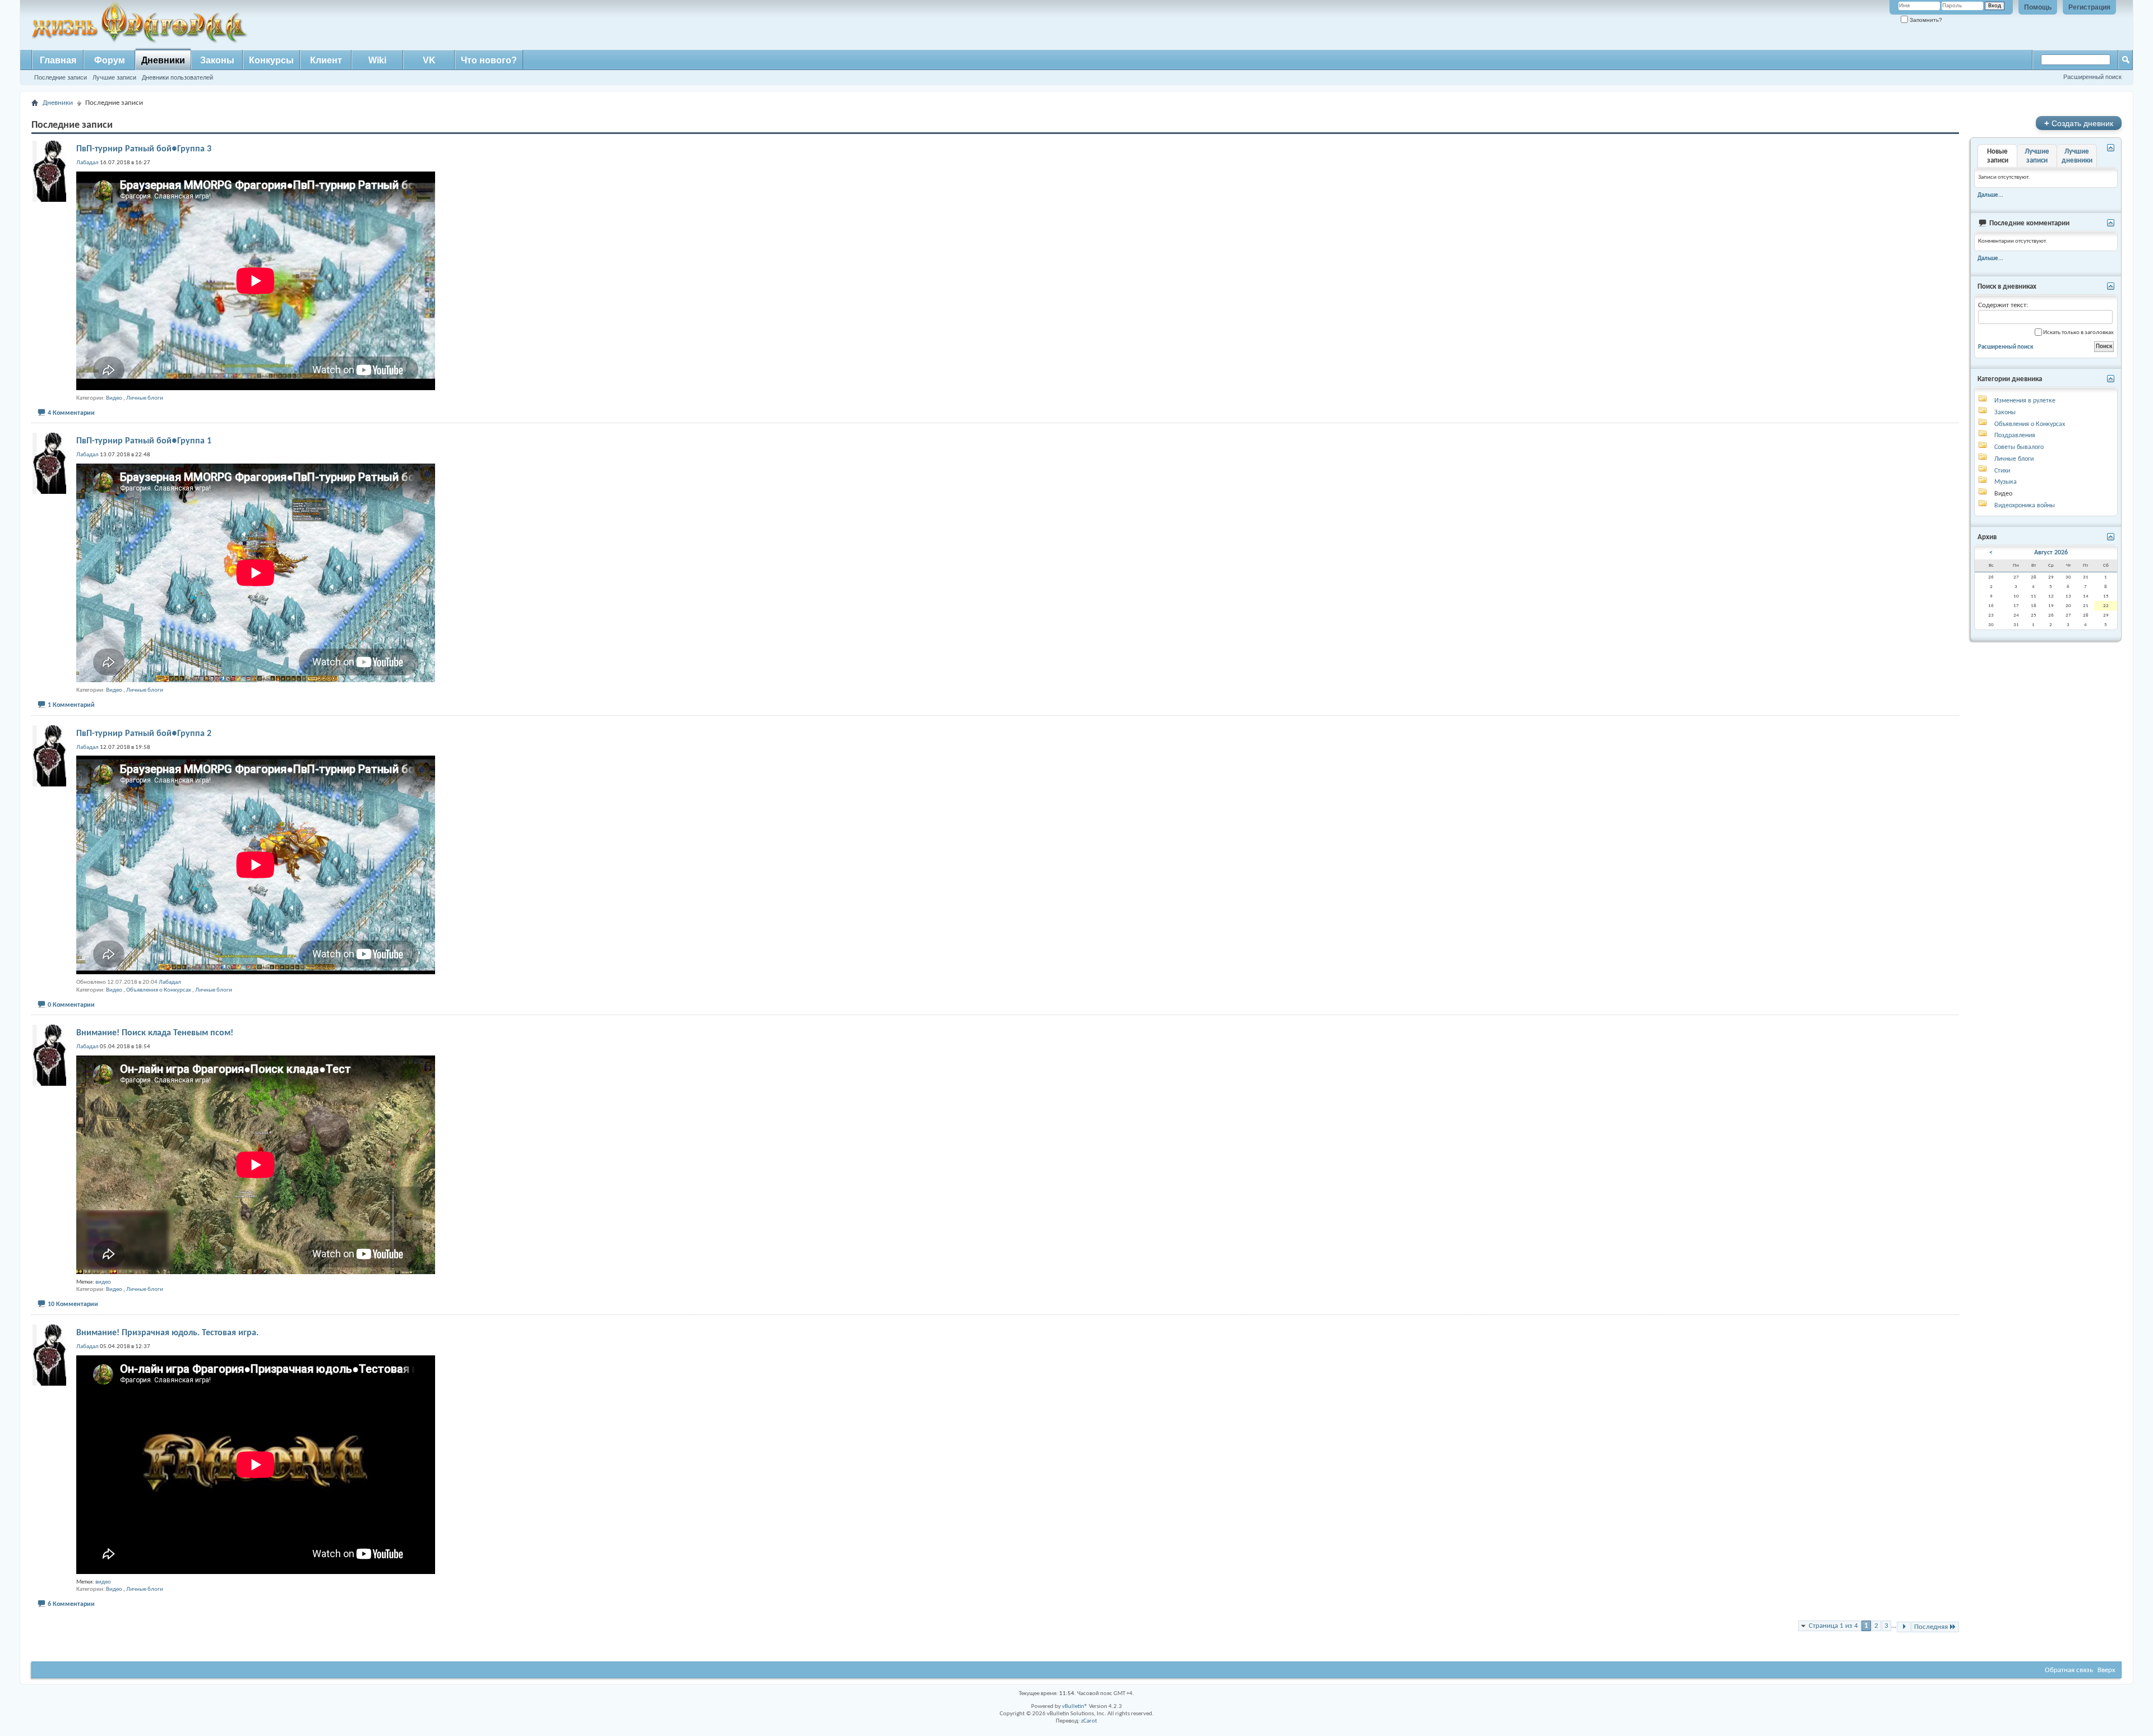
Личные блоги (145, 398)
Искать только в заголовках (2078, 333)
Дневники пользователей (177, 77)
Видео (114, 398)
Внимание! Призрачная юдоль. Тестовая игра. (167, 1333)
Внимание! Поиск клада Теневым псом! (155, 1033)
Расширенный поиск (2092, 77)
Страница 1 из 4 (1833, 1626)
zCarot (1089, 1721)
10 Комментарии (73, 1304)
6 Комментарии (71, 1604)
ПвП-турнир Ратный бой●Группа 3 (144, 149)
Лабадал (170, 982)
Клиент (326, 60)
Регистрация (2089, 7)
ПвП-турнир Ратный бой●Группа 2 (144, 734)
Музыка (2006, 482)
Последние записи (61, 77)
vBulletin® (1075, 1707)
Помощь (2038, 7)
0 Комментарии (71, 1005)
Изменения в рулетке (2025, 401)
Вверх (2106, 1670)
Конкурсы (271, 60)
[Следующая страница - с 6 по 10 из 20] (1904, 1627)
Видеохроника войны (2025, 506)
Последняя (1931, 1627)
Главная (58, 60)
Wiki (377, 60)
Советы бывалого (2019, 447)
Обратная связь (2069, 1670)
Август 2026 (2051, 553)
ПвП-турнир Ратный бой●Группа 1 (144, 441)
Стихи (2002, 471)
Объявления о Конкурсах (159, 990)
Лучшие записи (114, 77)
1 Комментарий (71, 705)
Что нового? (489, 60)
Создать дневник (2079, 123)
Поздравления (2015, 436)
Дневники (163, 60)
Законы (217, 60)
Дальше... (1990, 195)
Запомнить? (1925, 20)
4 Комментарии (71, 413)
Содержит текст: (2003, 305)
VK (429, 60)
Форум (110, 60)
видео (103, 1282)
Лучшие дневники (2077, 156)
